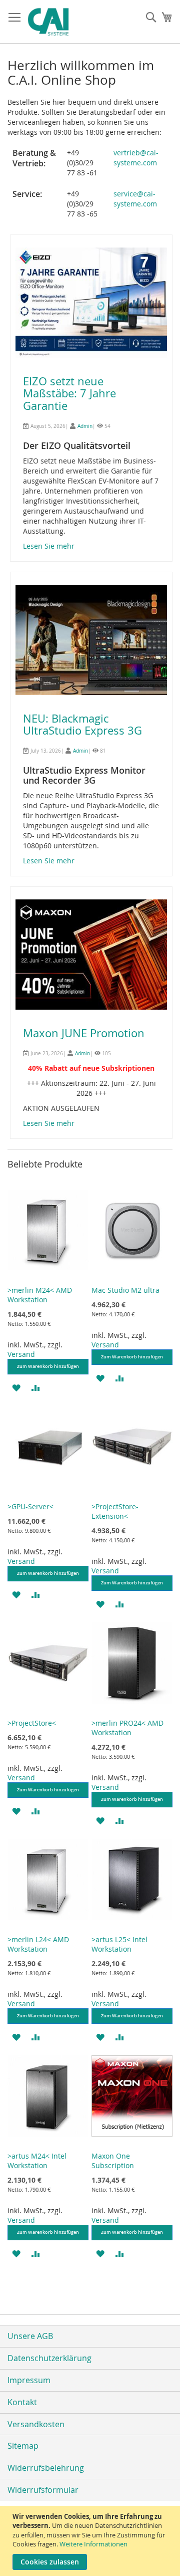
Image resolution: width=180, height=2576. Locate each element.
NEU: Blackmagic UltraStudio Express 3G (82, 724)
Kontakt (22, 2402)
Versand (21, 1354)
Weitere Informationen (93, 2544)
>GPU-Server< (30, 1506)
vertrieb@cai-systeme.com (136, 158)
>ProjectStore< (32, 1723)
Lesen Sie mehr (49, 546)
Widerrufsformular (43, 2490)
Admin (85, 426)
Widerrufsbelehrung (46, 2468)
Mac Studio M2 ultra (125, 1290)
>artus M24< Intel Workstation (37, 2161)
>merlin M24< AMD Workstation (40, 1295)
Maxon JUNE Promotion (84, 1033)
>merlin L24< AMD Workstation (38, 1944)
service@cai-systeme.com (135, 199)
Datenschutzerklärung (49, 2358)
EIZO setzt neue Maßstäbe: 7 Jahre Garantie (69, 393)
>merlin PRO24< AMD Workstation (127, 1728)
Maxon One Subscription (113, 2161)
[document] (91, 2541)
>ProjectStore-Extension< (115, 1511)
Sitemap (23, 2446)
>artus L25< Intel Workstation (119, 1944)
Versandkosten (36, 2424)
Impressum (29, 2380)
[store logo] (69, 22)
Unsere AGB (30, 2336)
